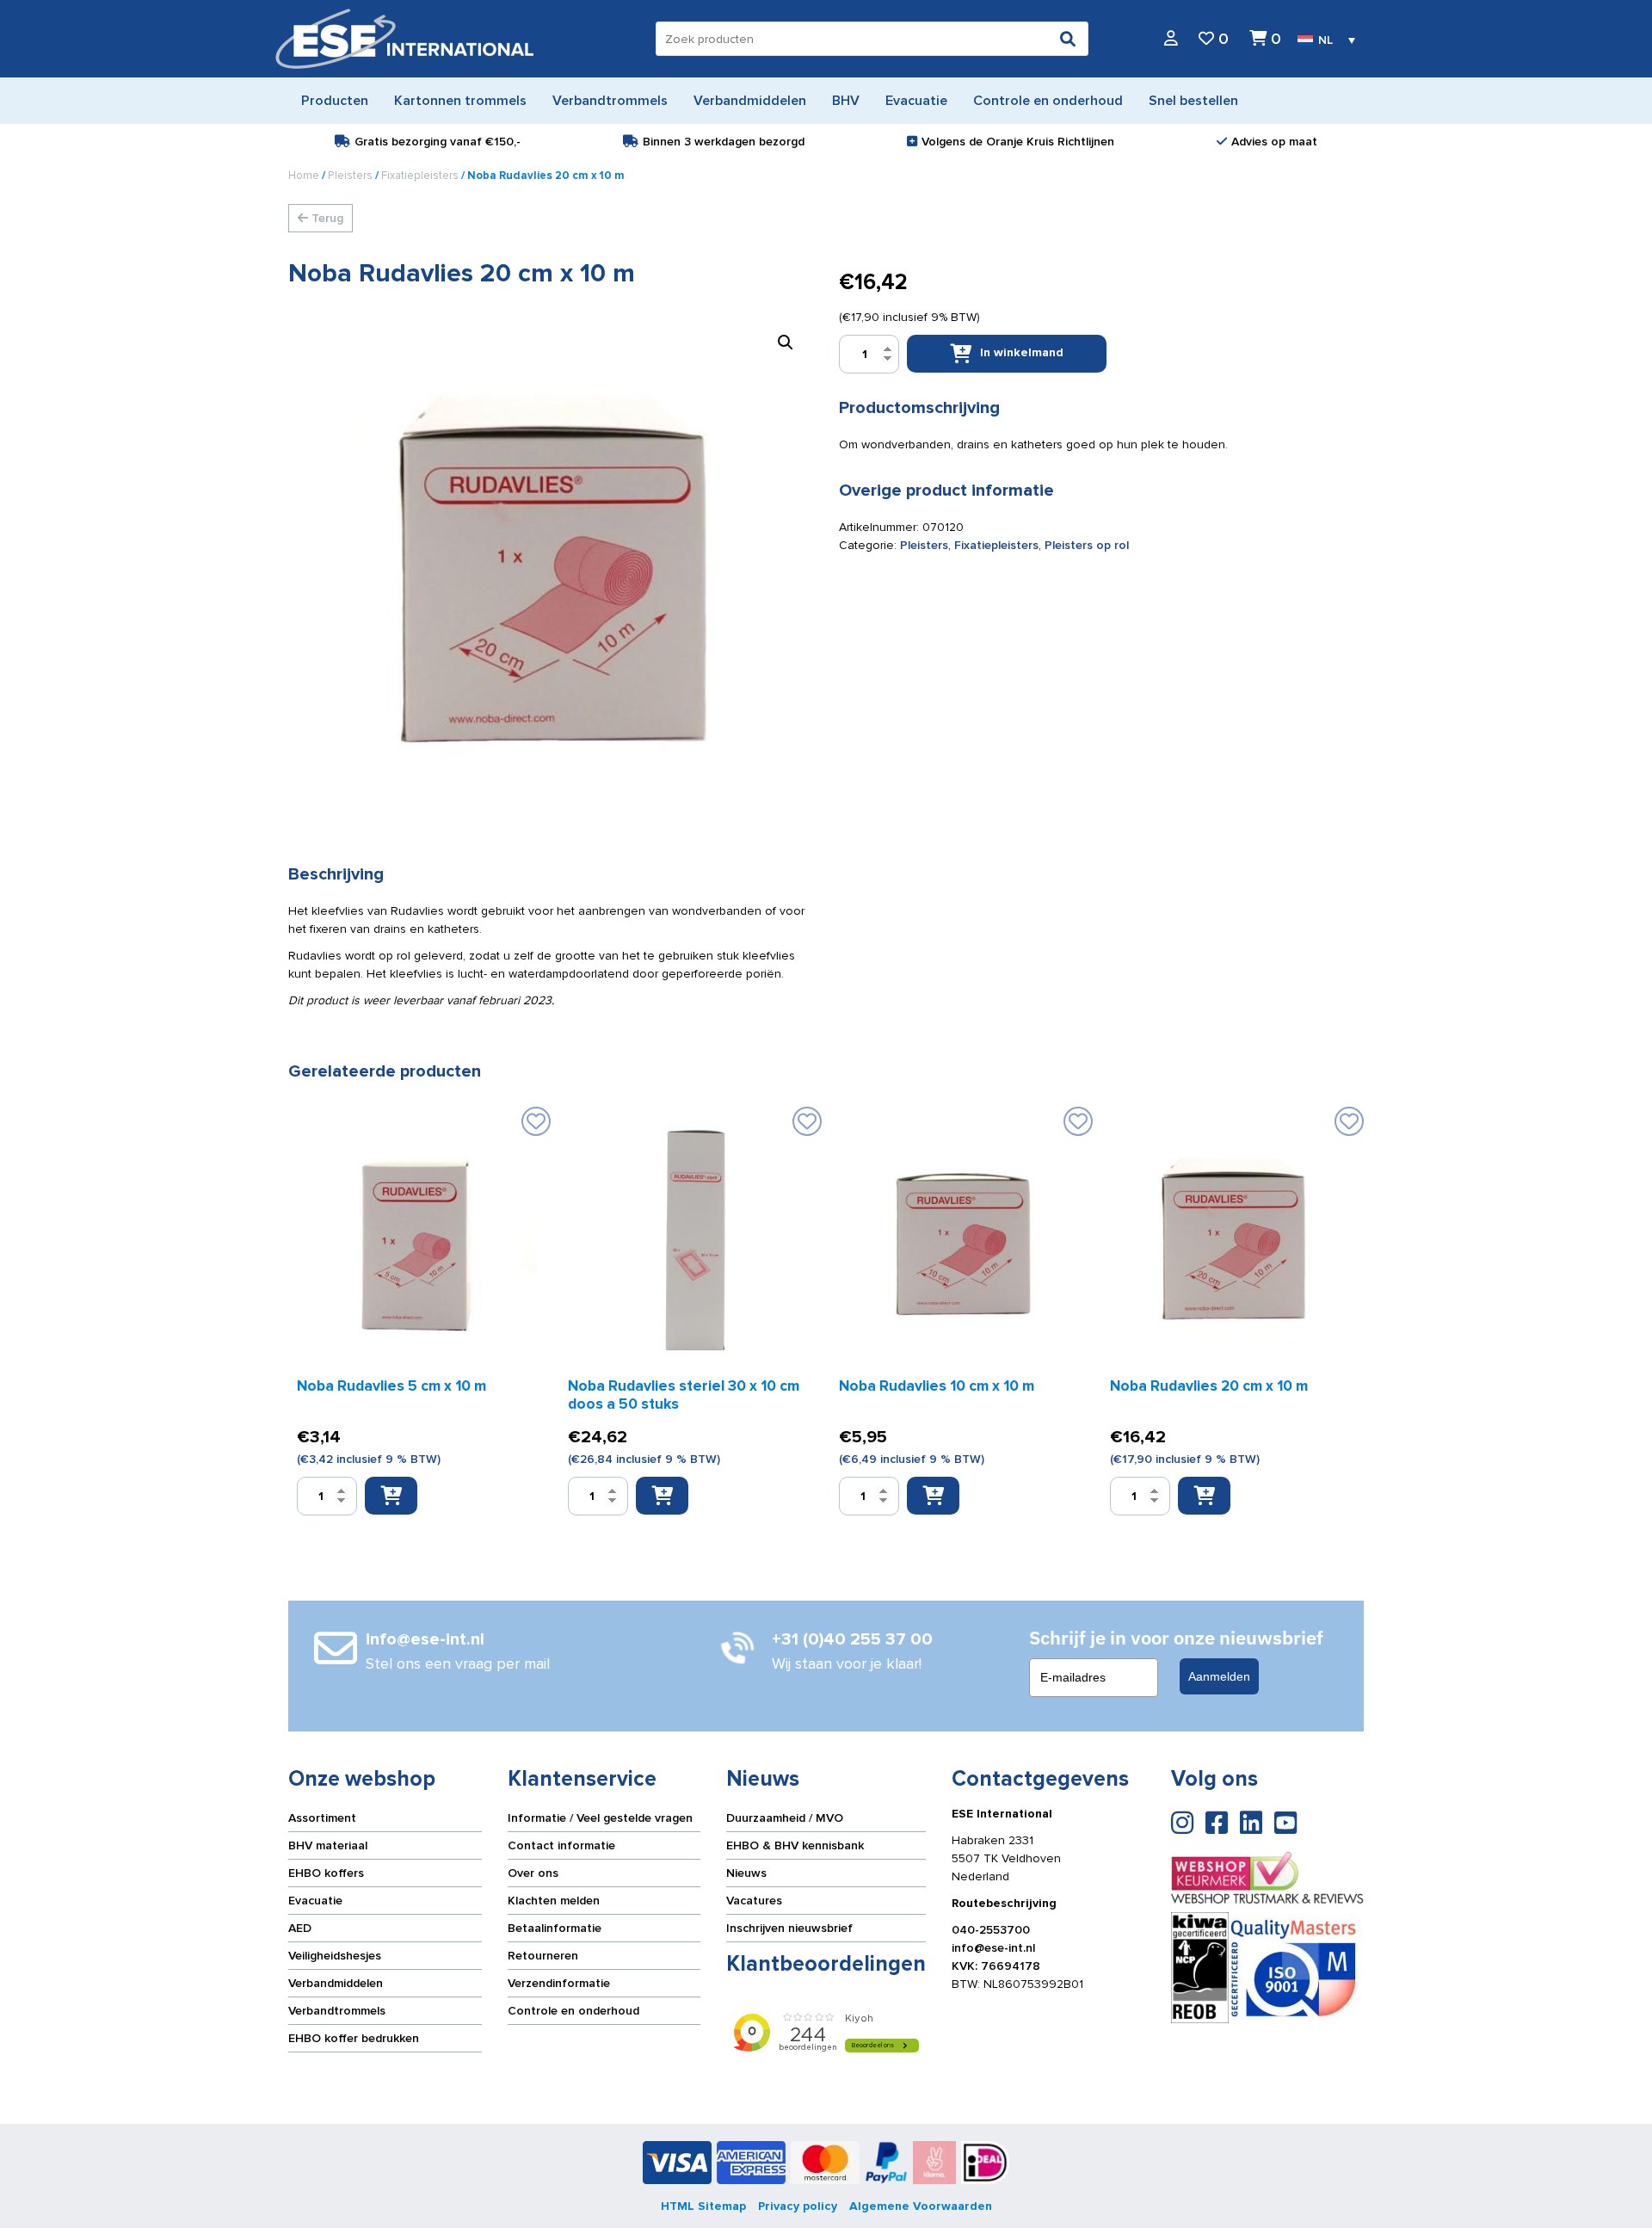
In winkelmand (1022, 352)
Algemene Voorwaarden (921, 2206)
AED (300, 1928)
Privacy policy (798, 2206)
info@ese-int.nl (993, 1948)
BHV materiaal (328, 1845)
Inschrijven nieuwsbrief (789, 1928)
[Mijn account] (1171, 39)
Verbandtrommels (337, 2011)
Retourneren (543, 1956)
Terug (326, 218)
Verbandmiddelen (336, 1983)
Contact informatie (561, 1845)
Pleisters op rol (1087, 545)
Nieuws (746, 1873)
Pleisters (350, 176)
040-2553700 (991, 1930)
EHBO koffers (326, 1873)
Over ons (533, 1873)
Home (304, 176)
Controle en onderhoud (573, 2011)
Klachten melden (554, 1901)
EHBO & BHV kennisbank (795, 1845)
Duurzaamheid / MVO (785, 1818)
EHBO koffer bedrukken (354, 2038)
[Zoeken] (1068, 39)
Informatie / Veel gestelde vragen (600, 1818)
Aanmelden (1219, 1676)
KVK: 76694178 (996, 1966)
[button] (786, 343)
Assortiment (322, 1818)
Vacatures (754, 1901)
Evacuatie (315, 1901)
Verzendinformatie (559, 1983)
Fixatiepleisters (420, 176)
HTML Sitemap (703, 2206)
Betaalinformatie (555, 1928)
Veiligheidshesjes (335, 1956)
